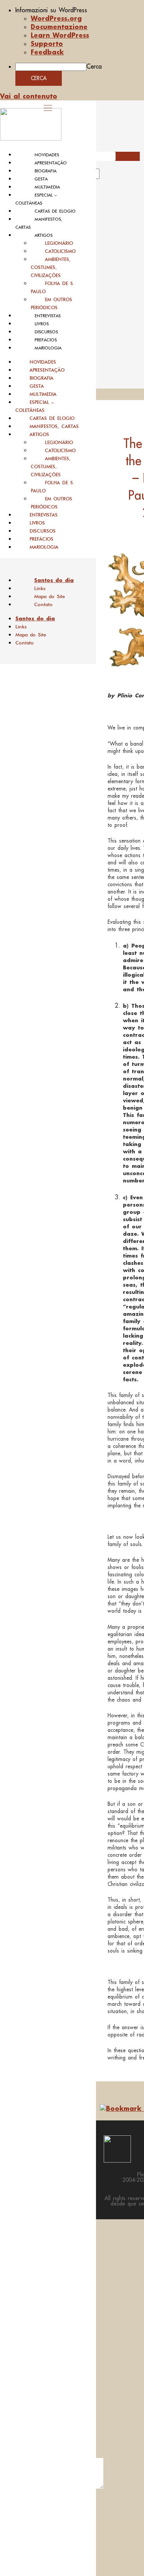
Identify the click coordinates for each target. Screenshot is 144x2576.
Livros (42, 324)
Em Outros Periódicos (51, 303)
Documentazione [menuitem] (59, 27)
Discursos (46, 332)
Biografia (46, 171)
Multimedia (47, 187)
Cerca (94, 66)
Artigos (44, 235)
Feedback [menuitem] (47, 52)
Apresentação (51, 163)
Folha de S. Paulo (53, 287)
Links (40, 588)
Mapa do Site (50, 596)
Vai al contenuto (29, 96)
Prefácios (46, 340)
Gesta (41, 179)
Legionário (59, 243)
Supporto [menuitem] (47, 43)
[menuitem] (80, 10)
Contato (43, 604)
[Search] (108, 176)
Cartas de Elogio (55, 211)
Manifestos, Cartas (54, 426)
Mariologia (48, 348)
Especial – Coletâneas (35, 406)
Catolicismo (60, 251)
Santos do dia (54, 580)
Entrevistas (48, 316)
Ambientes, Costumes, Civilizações (51, 267)
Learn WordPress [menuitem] (60, 35)
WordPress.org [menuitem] (56, 18)
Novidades (47, 155)
